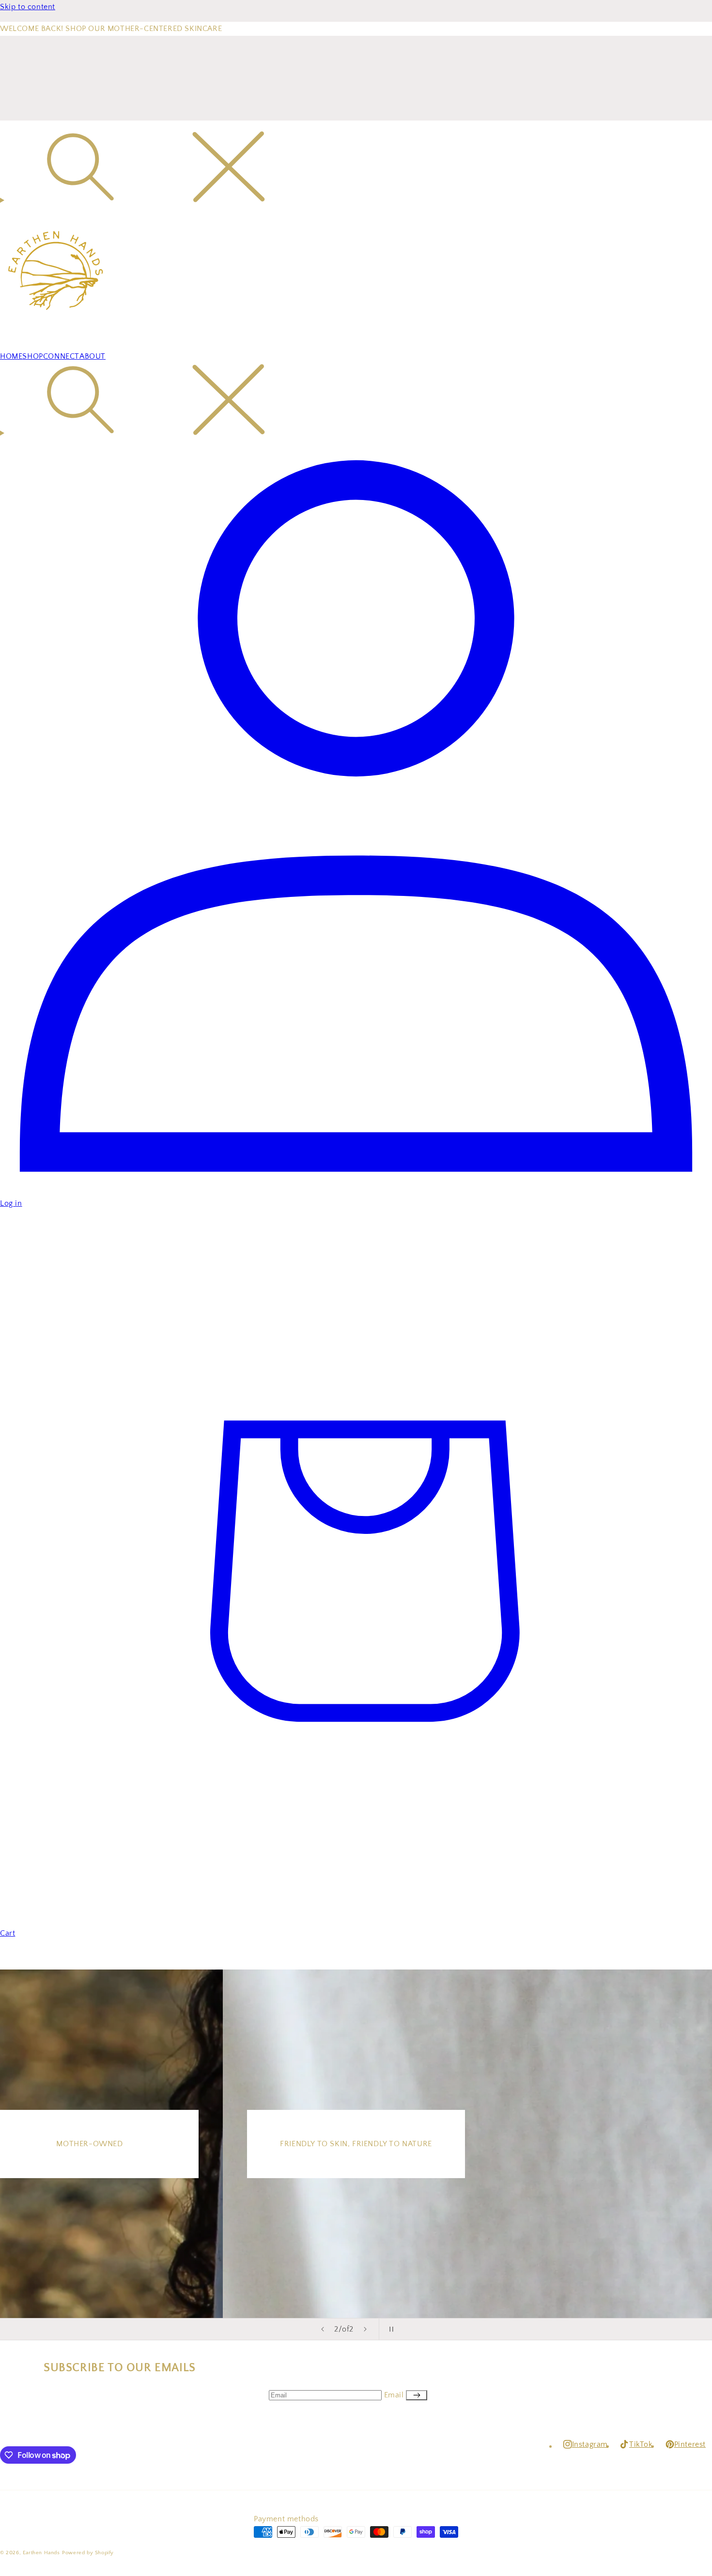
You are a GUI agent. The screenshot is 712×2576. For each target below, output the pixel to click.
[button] (356, 169)
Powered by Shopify (88, 2553)
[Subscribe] (417, 2395)
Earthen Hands (41, 2553)
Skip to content (28, 7)
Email (395, 2395)
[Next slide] (365, 2329)
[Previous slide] (323, 2329)
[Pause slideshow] (389, 2329)
